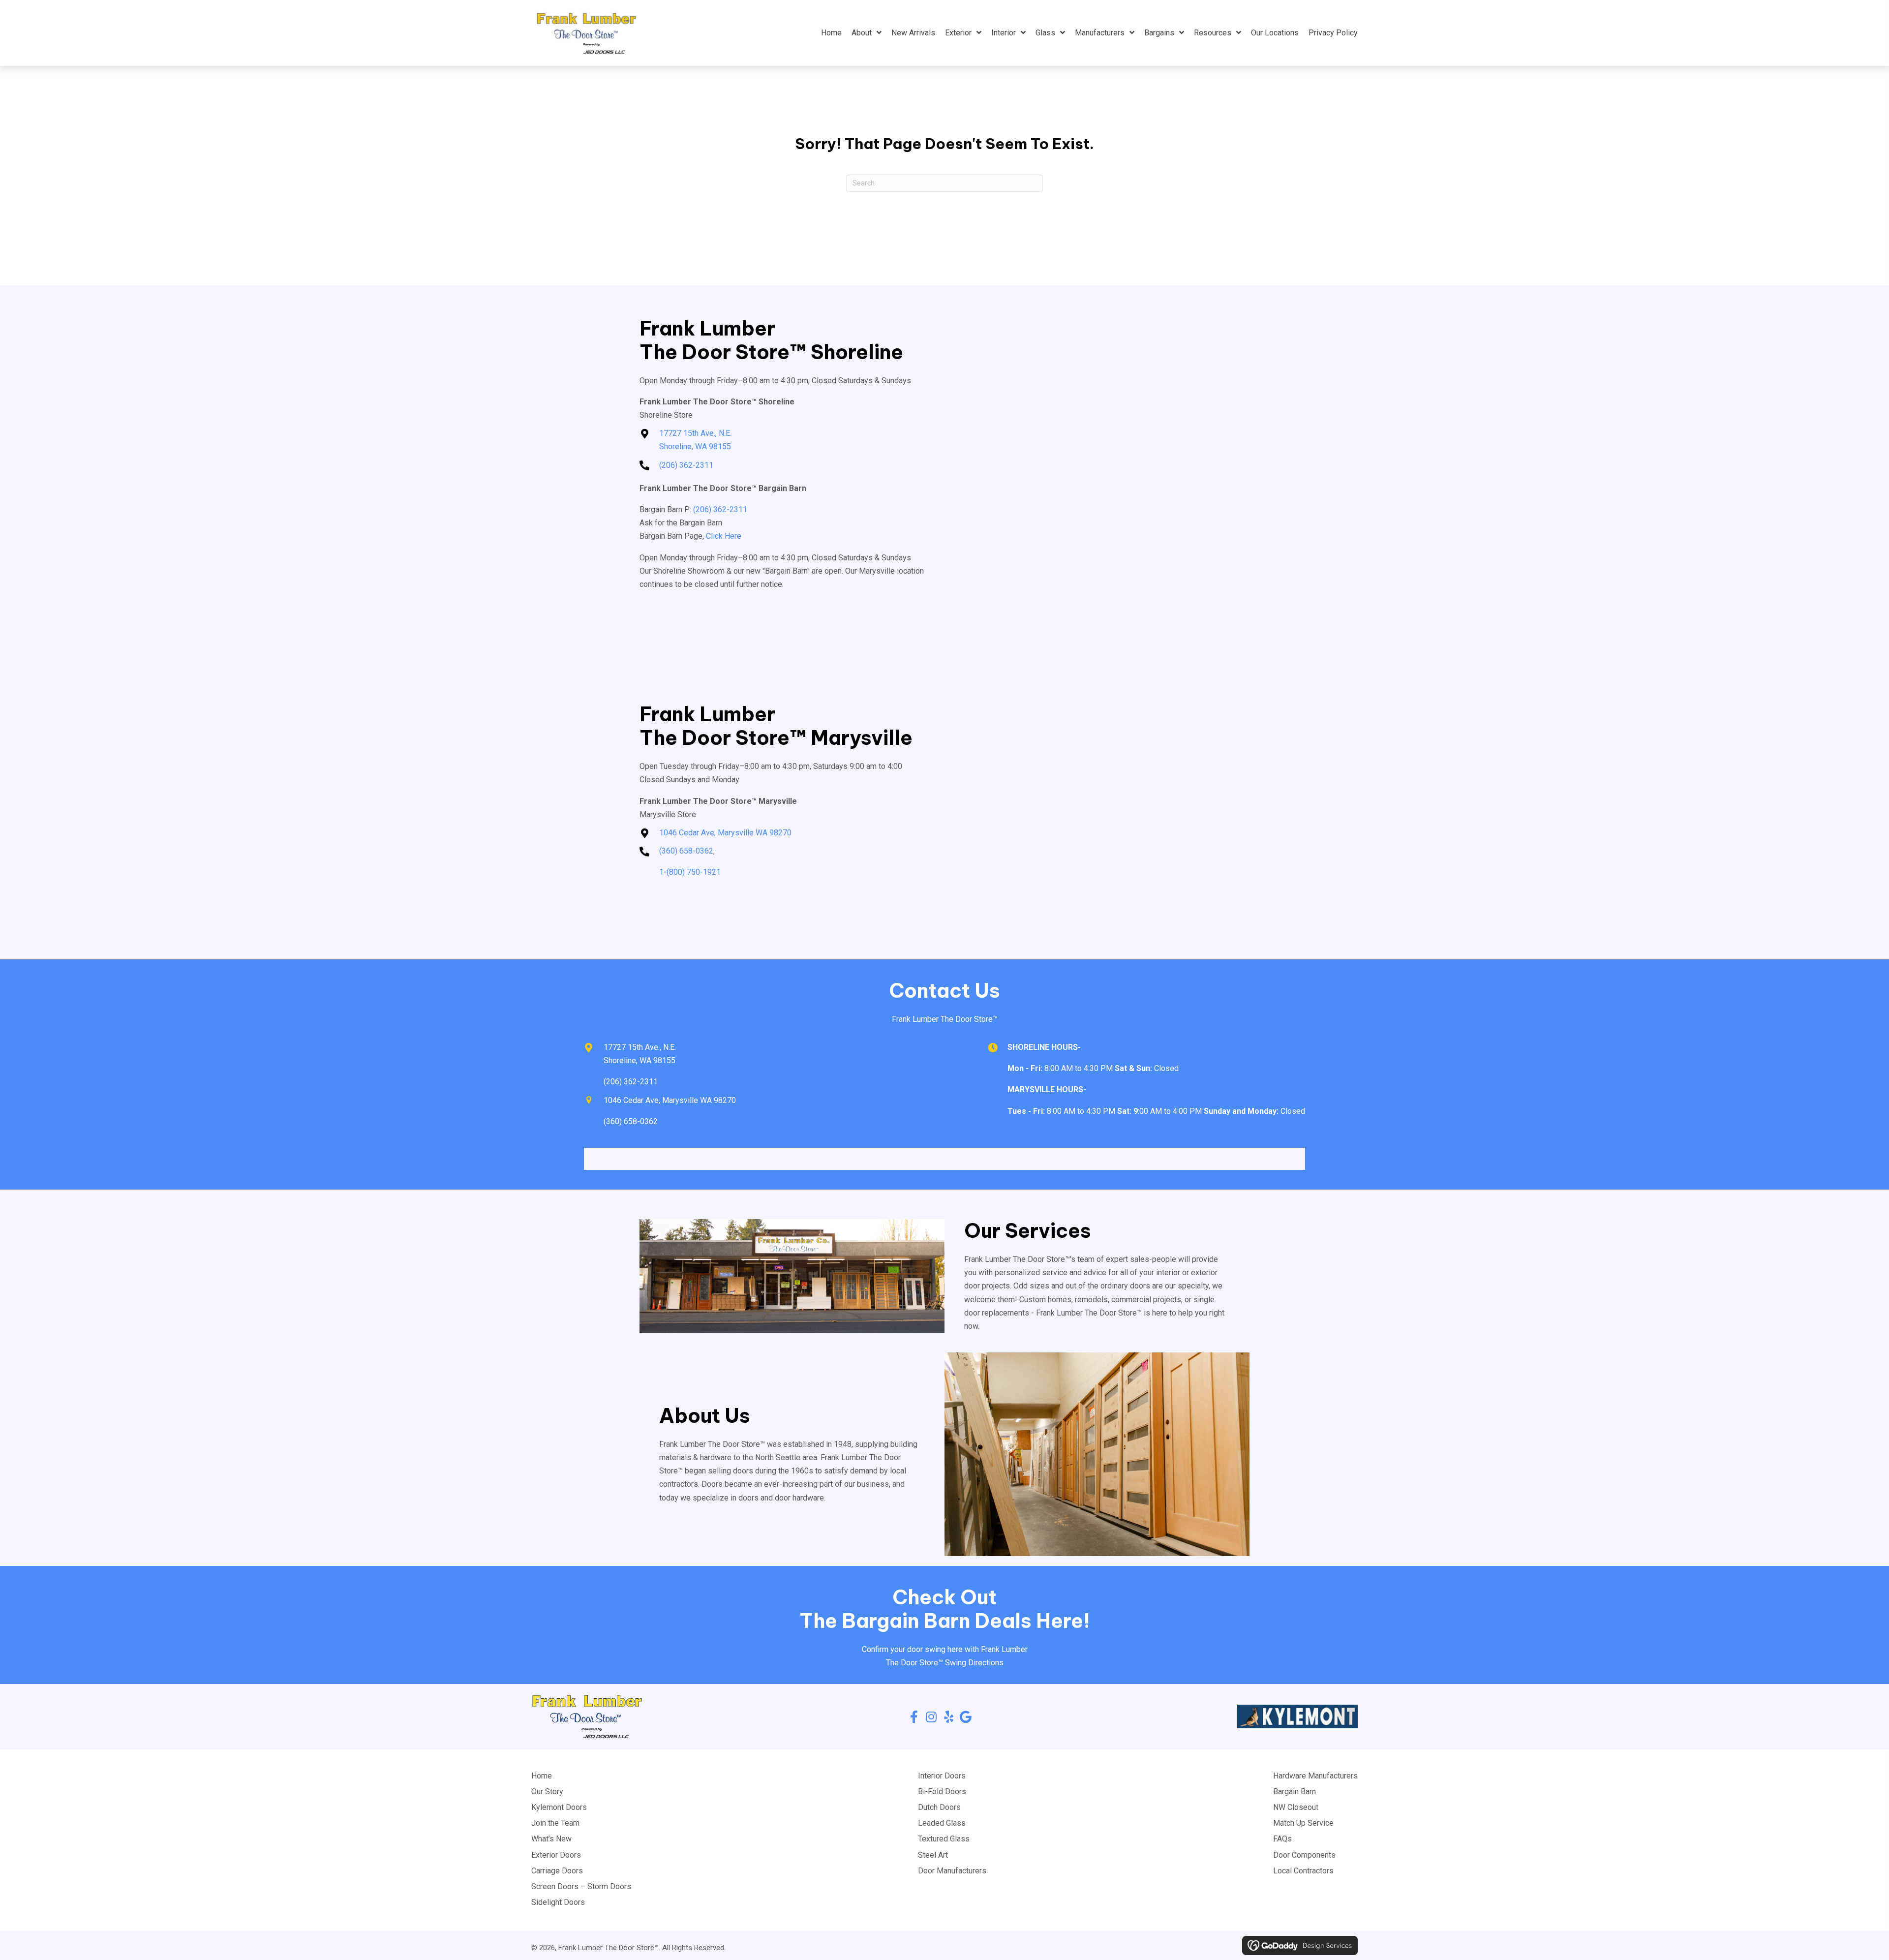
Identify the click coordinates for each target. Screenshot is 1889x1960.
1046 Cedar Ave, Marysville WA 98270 (725, 833)
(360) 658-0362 (686, 851)
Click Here (724, 536)
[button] (914, 1717)
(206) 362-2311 (686, 465)
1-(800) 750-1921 (690, 872)
